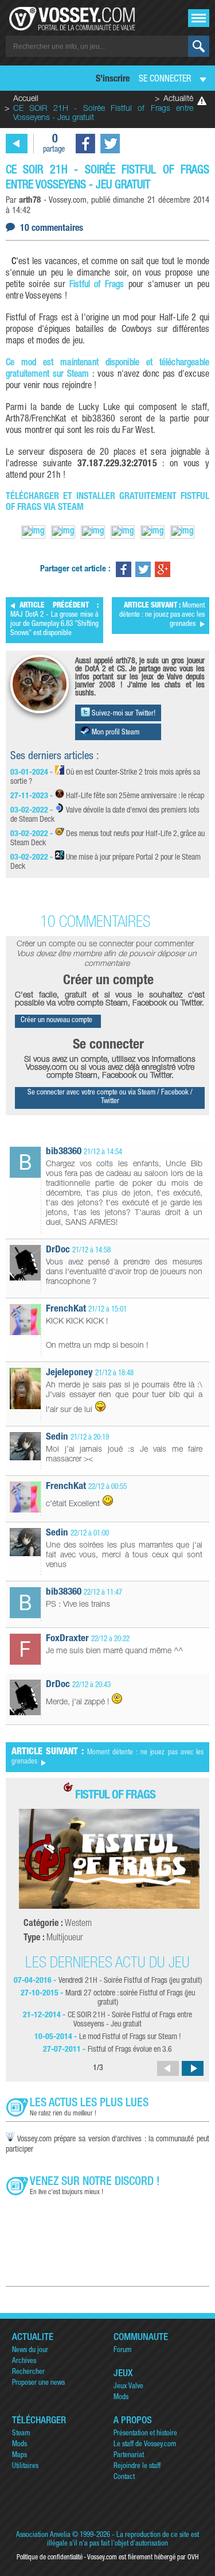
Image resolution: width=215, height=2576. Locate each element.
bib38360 (64, 1152)
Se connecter (165, 80)
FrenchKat (66, 1310)
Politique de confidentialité (50, 2558)
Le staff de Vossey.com (145, 2445)
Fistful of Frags (97, 285)
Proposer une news (38, 2383)
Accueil (26, 99)
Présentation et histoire (145, 2434)
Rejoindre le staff (137, 2467)
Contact (124, 2478)
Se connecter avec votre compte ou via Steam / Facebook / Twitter (110, 1097)
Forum (122, 2351)
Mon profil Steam (115, 733)
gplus (163, 569)
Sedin (57, 1438)
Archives (24, 2362)
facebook (85, 144)
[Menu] (199, 18)
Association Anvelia (43, 2536)
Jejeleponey (69, 1373)
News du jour (30, 2351)
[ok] (199, 46)
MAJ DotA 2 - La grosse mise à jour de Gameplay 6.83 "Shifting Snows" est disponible (54, 620)
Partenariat (129, 2456)
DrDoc (58, 1250)
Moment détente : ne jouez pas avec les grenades (162, 615)
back (17, 144)
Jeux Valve (128, 2387)
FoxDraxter (67, 1639)
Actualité (178, 99)
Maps (19, 2456)
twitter (110, 144)
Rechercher (28, 2372)
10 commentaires (52, 229)
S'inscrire (113, 80)
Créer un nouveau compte (56, 1021)
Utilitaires (25, 2467)
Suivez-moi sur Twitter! (123, 714)
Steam (21, 2434)
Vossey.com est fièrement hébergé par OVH (143, 2558)
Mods (121, 2398)
